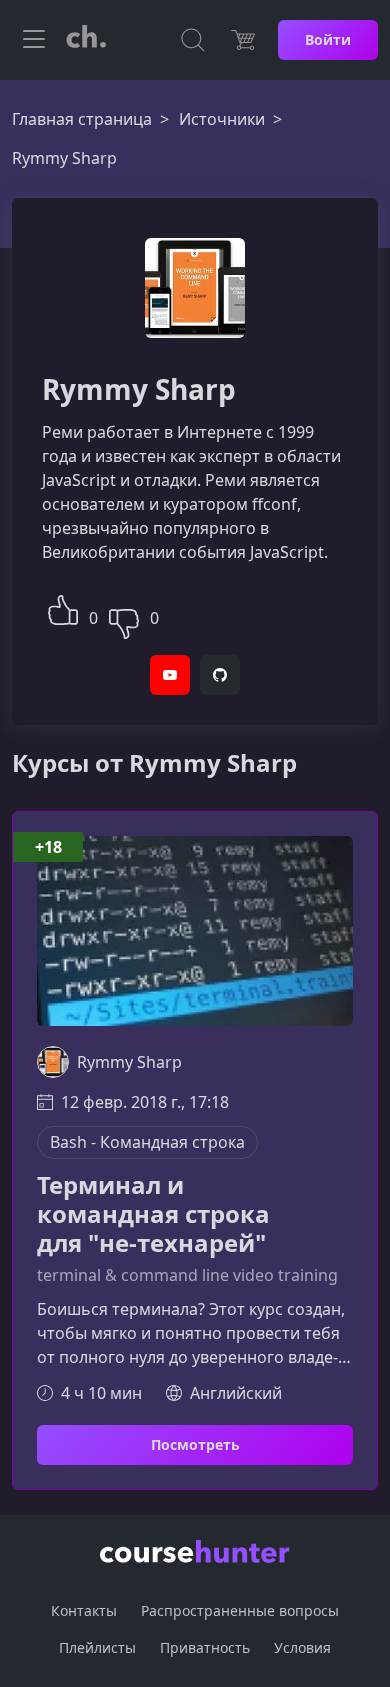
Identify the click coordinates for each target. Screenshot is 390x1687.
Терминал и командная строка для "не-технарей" (153, 1214)
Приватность (205, 1647)
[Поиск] (193, 40)
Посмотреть (195, 1444)
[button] (63, 607)
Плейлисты (97, 1647)
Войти (328, 39)
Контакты (84, 1610)
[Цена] (243, 40)
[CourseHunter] (86, 40)
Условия (302, 1647)
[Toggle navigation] (34, 40)
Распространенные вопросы (240, 1610)
